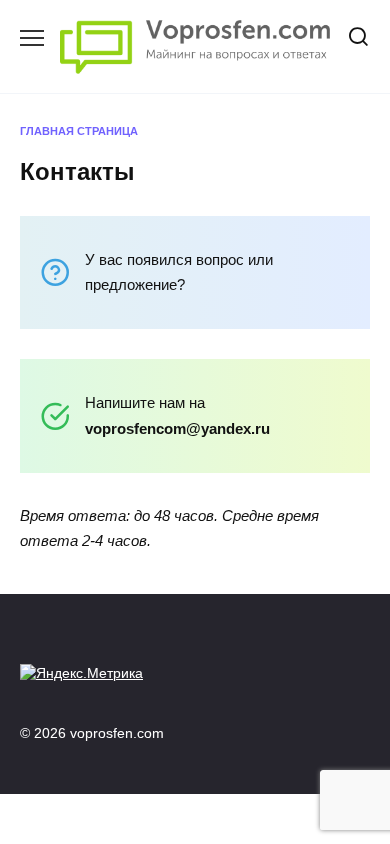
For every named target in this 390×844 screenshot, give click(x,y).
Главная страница (79, 131)
